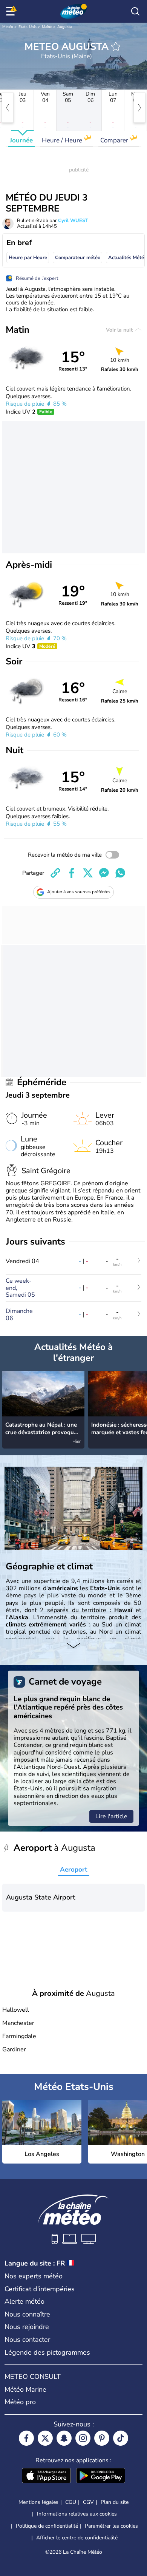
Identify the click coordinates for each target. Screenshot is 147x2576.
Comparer (115, 140)
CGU (71, 2502)
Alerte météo (24, 2301)
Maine (47, 27)
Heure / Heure (63, 140)
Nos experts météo (34, 2276)
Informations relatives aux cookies (77, 2514)
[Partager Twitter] (88, 873)
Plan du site (115, 2502)
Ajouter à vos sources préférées (79, 892)
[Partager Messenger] (104, 873)
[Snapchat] (64, 2438)
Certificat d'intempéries (40, 2289)
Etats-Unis (28, 27)
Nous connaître (27, 2314)
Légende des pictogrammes (47, 2352)
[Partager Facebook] (72, 873)
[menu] (12, 11)
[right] (139, 108)
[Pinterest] (102, 2438)
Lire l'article (111, 1816)
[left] (8, 108)
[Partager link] (55, 873)
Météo (8, 27)
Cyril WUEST (73, 221)
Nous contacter (27, 2340)
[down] (73, 1646)
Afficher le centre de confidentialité (77, 2538)
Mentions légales (38, 2502)
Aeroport (74, 1869)
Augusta (65, 27)
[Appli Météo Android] (101, 2476)
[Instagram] (83, 2438)
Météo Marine (25, 2389)
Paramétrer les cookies (111, 2526)
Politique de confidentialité (47, 2526)
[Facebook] (26, 2438)
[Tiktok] (121, 2438)
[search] (135, 11)
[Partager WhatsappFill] (120, 873)
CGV (88, 2502)
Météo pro (20, 2402)
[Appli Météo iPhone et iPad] (46, 2476)
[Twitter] (45, 2438)
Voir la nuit (120, 330)
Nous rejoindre (27, 2327)
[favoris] (116, 46)
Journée (21, 140)
